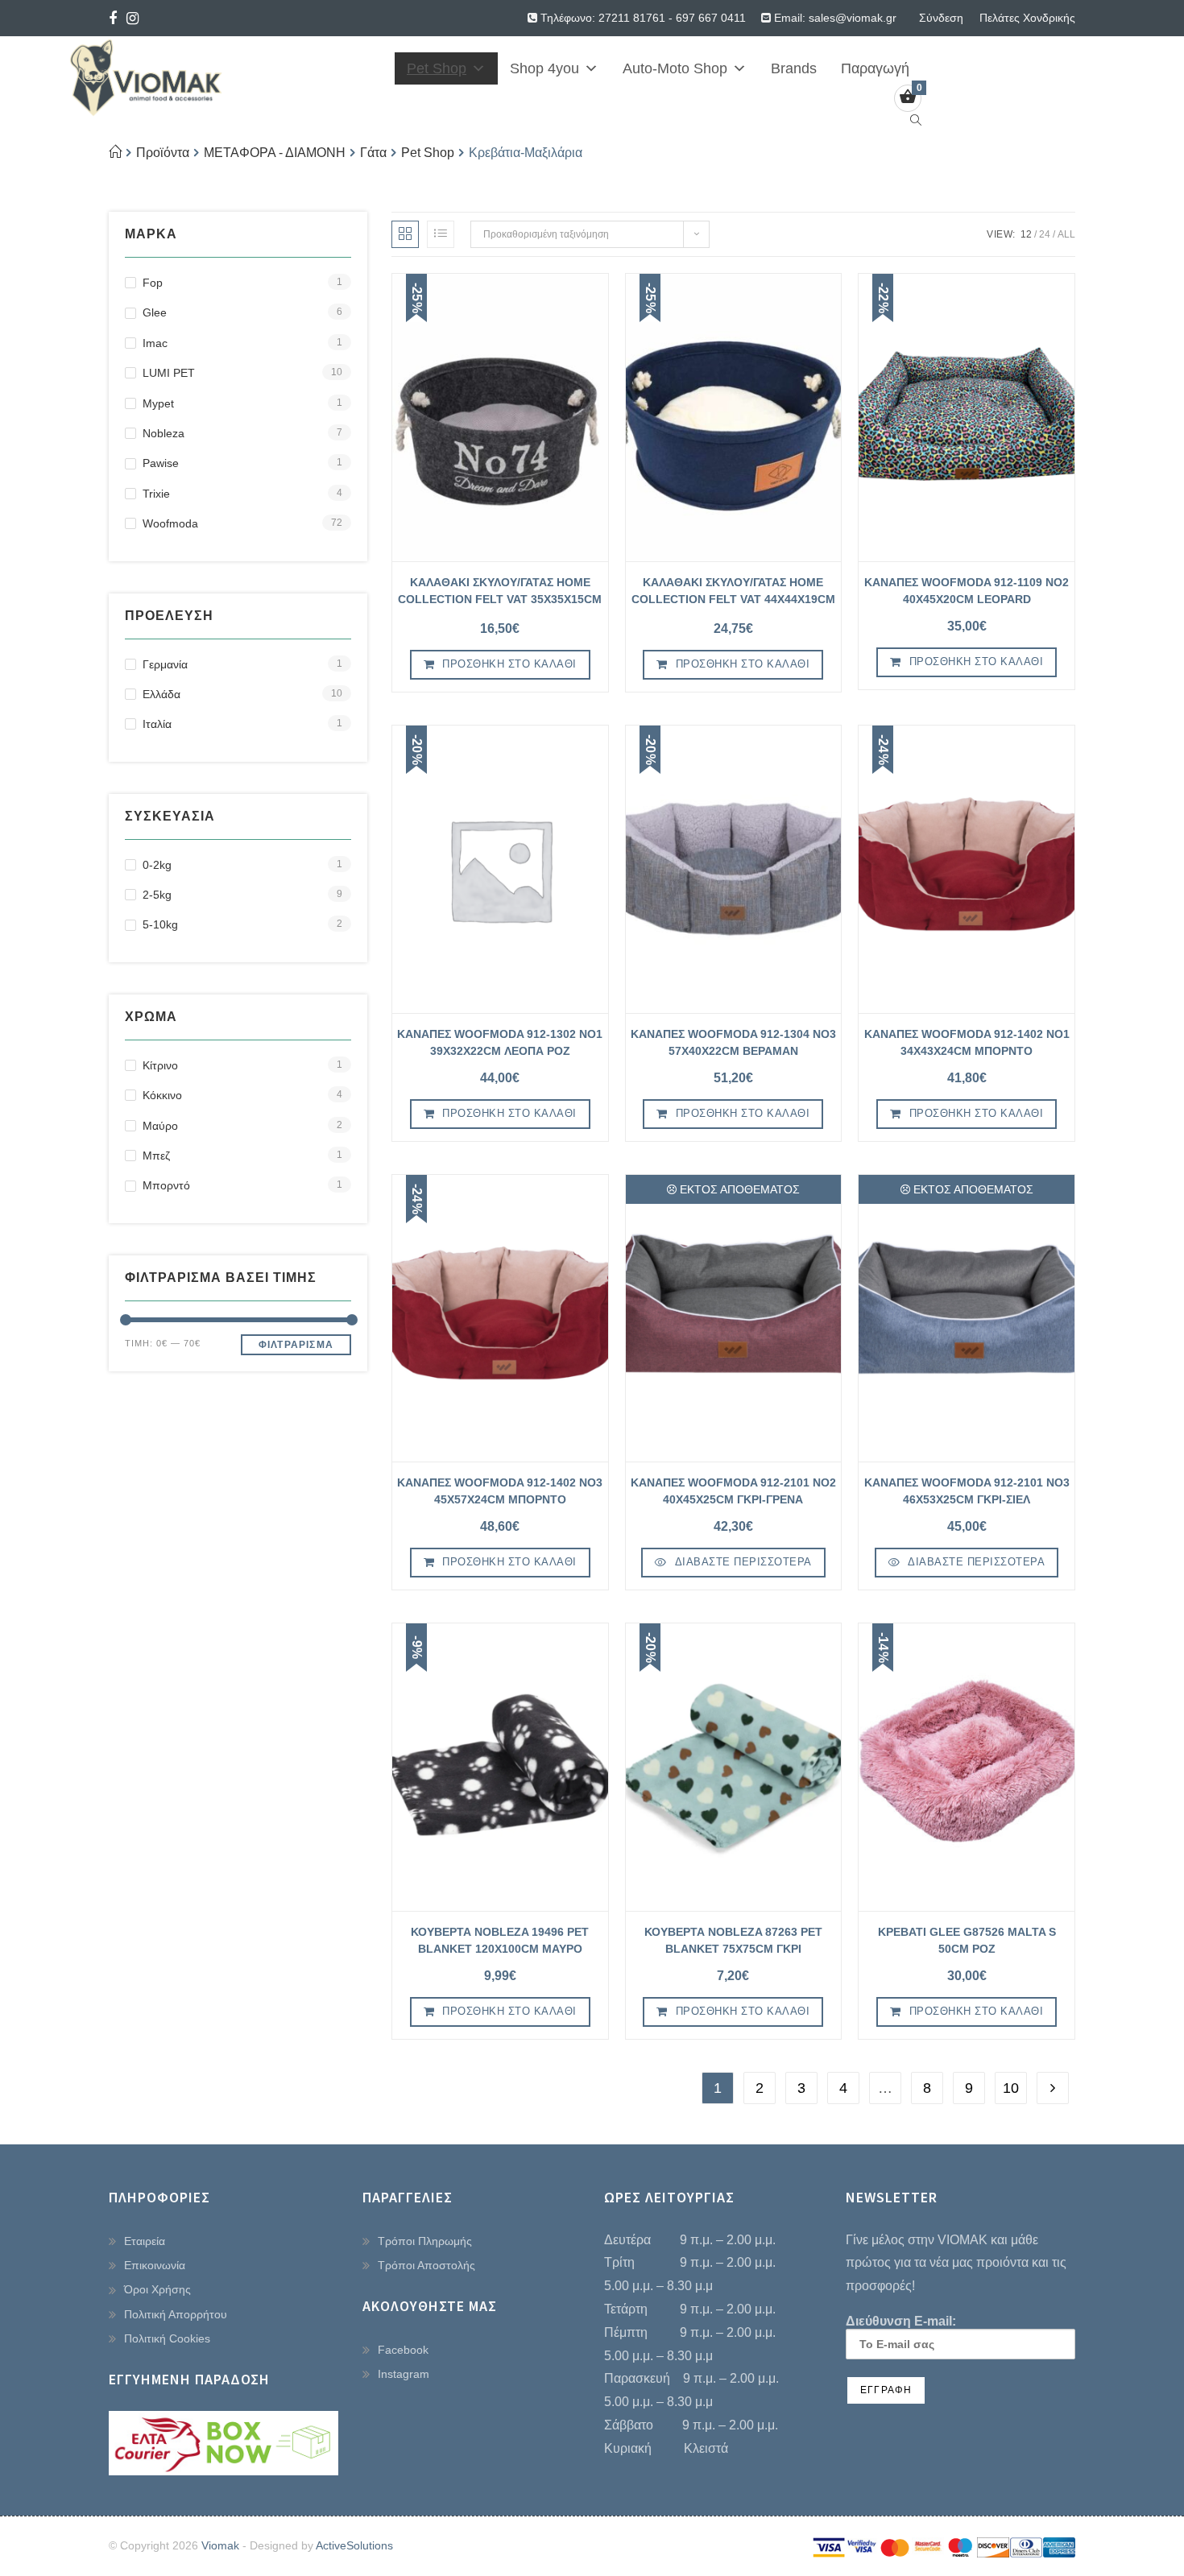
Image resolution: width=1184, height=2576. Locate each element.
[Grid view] (405, 234)
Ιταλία (157, 724)
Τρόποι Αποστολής (426, 2265)
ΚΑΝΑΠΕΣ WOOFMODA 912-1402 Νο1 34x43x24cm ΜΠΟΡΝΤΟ (967, 1042)
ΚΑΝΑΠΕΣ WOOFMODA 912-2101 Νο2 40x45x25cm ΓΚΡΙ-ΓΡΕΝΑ (733, 1491)
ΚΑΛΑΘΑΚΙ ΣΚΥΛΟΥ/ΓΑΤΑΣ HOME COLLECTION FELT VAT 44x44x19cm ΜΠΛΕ (733, 593)
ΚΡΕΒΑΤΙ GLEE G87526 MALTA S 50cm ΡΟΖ (967, 1940)
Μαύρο (160, 1126)
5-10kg (160, 924)
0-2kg (157, 865)
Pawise (161, 463)
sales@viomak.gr (853, 18)
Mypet (158, 403)
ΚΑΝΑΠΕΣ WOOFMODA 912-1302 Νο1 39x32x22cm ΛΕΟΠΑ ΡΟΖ (500, 1042)
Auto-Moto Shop (675, 68)
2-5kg (157, 895)
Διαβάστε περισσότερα (743, 1562)
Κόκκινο (162, 1095)
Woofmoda (170, 523)
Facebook (403, 2350)
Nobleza (164, 433)
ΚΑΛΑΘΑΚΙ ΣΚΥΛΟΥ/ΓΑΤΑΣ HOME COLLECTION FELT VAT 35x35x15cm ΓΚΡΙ (500, 593)
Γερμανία (165, 664)
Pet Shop (437, 68)
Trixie (156, 494)
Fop (153, 283)
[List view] (441, 234)
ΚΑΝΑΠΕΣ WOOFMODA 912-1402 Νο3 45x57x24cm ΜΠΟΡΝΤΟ (500, 1491)
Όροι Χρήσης (157, 2289)
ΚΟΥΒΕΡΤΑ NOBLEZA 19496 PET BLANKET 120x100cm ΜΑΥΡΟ (500, 1940)
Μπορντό (166, 1185)
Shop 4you (544, 68)
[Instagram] (132, 19)
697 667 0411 (711, 18)
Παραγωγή (875, 68)
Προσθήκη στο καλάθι (509, 664)
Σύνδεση (941, 18)
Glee (155, 312)
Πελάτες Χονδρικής (1027, 18)
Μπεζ (156, 1156)
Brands (794, 68)
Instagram (404, 2374)
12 (1026, 234)
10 (1011, 2088)
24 (1045, 234)
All (1066, 234)
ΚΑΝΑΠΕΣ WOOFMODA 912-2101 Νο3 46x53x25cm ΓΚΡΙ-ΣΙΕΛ (967, 1491)
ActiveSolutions (354, 2545)
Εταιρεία (145, 2241)
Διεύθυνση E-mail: (901, 2321)
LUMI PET (169, 373)
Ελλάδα (161, 694)
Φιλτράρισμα (296, 1345)
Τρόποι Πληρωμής (425, 2241)
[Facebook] (115, 19)
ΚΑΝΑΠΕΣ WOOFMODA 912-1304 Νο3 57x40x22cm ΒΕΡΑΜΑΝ (733, 1042)
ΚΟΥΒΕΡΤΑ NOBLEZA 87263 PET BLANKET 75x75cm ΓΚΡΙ (733, 1940)
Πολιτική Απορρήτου (176, 2314)
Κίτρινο (160, 1065)
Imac (155, 343)
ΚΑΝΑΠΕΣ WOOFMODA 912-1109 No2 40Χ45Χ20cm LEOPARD (967, 591)
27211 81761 (632, 18)
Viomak (220, 2545)
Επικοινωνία (155, 2265)
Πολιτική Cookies (167, 2338)
